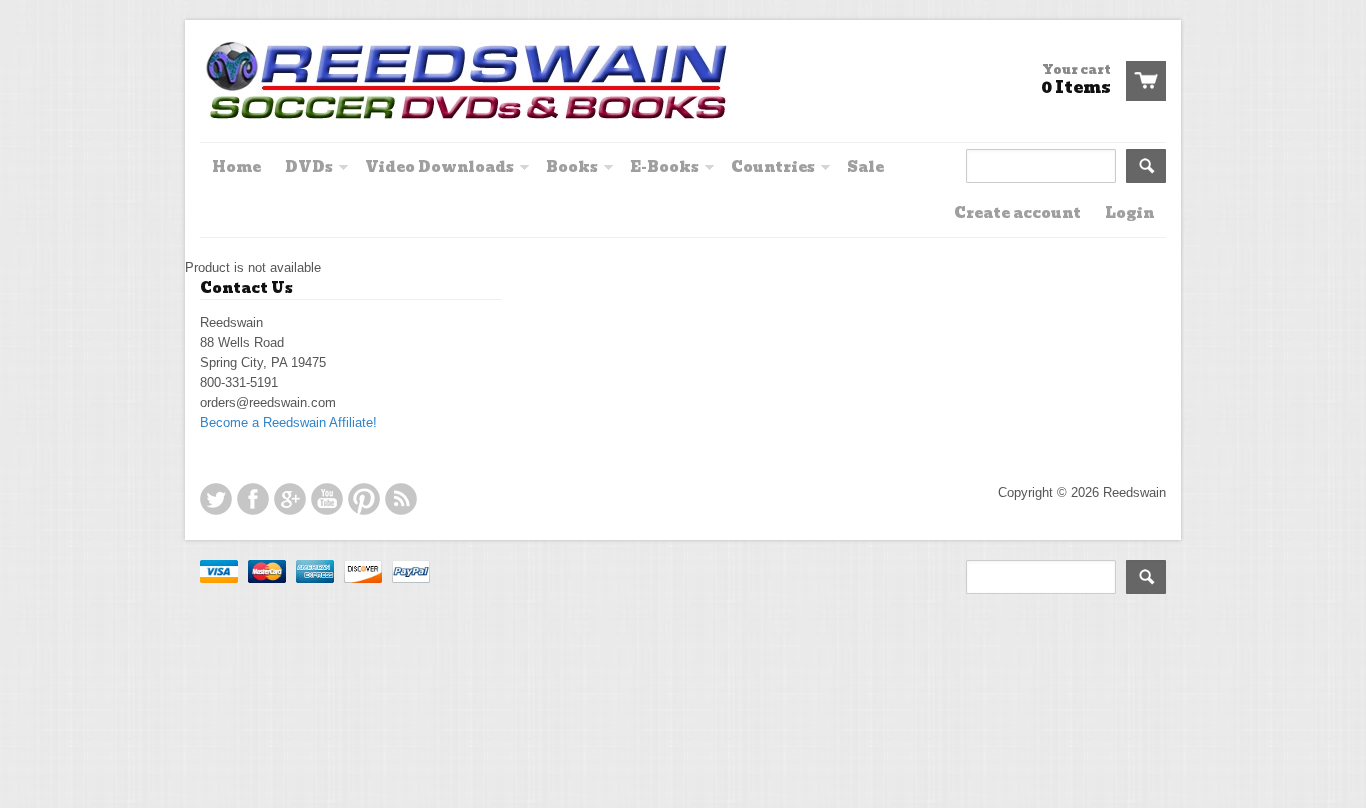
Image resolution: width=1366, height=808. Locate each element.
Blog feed (401, 499)
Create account (1017, 213)
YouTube (327, 499)
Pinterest (364, 499)
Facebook (253, 499)
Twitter (216, 499)
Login (1129, 213)
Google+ (290, 499)
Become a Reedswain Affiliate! (288, 422)
